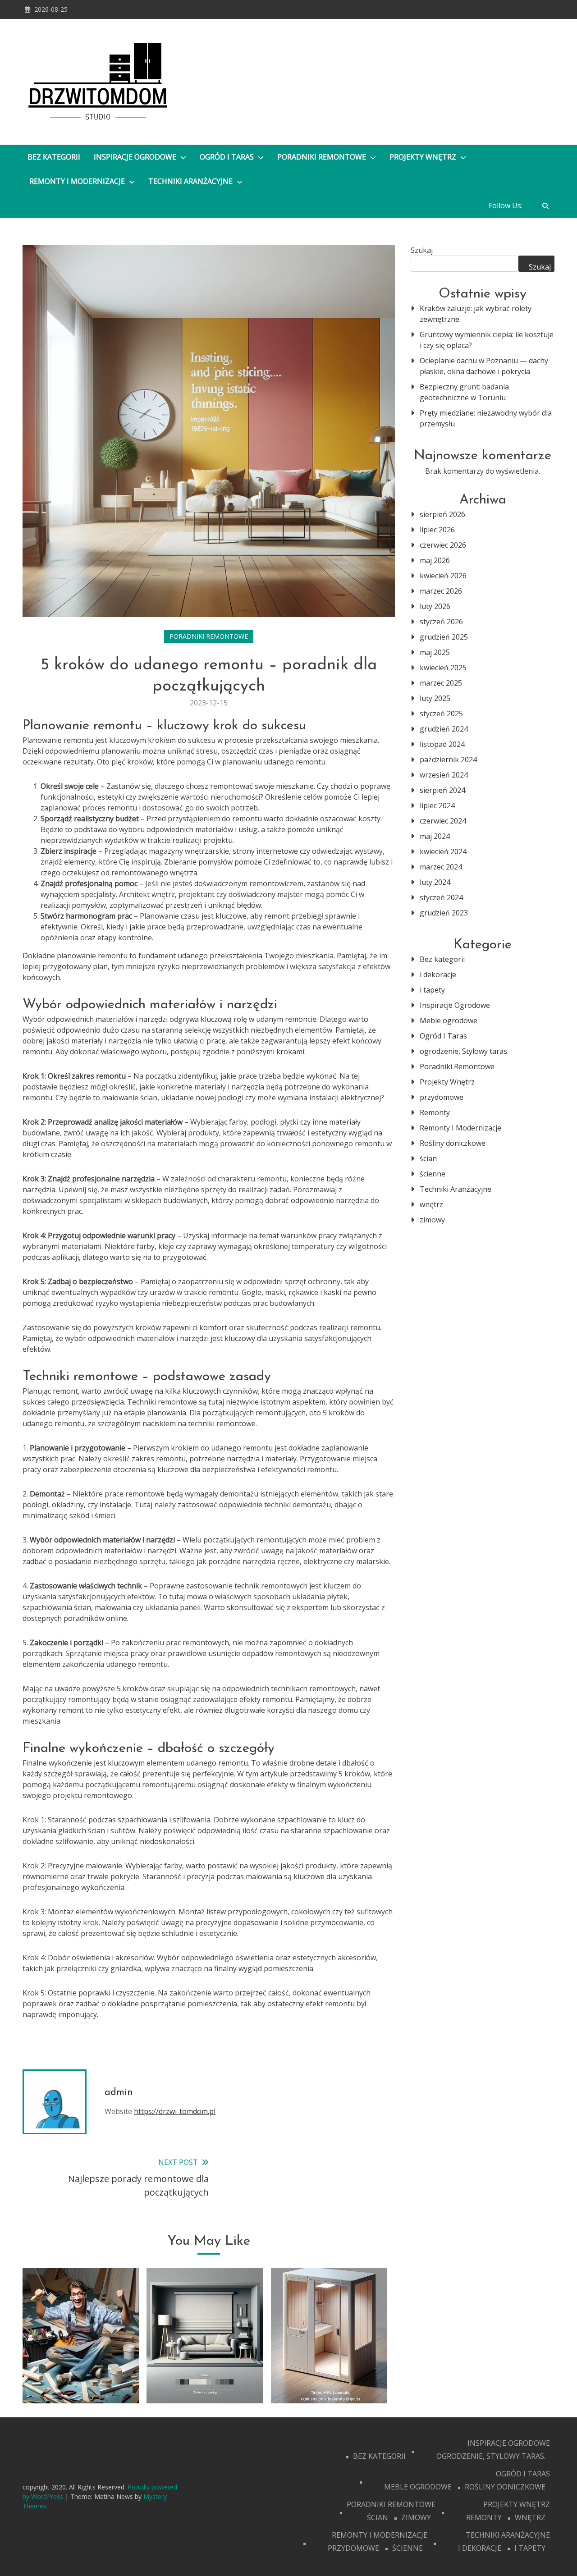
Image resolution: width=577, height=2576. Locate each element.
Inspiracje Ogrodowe (136, 157)
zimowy (432, 1220)
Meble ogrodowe (449, 1020)
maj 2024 (435, 836)
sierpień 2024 (442, 790)
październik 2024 (448, 760)
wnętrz (431, 1204)
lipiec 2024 (437, 805)
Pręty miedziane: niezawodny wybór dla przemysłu (486, 418)
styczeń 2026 (441, 622)
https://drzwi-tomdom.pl (175, 2111)
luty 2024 (435, 882)
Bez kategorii (54, 157)
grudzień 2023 (444, 913)
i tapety (432, 990)
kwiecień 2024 (443, 851)
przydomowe (442, 1097)
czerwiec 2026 (443, 545)
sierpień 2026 (442, 514)
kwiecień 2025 (443, 668)
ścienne (433, 1174)
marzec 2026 (441, 591)
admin (119, 2093)
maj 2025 (435, 652)
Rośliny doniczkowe (453, 1143)
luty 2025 (435, 698)
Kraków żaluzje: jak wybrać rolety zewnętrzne (476, 314)
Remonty (435, 1112)
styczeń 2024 (441, 897)
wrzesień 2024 (444, 775)
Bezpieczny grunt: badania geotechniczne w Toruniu (464, 392)
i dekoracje (438, 975)
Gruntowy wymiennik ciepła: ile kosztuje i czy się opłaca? (487, 340)
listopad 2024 (442, 744)
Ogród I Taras (228, 157)
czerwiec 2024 (443, 821)
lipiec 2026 (437, 530)
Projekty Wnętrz (424, 157)
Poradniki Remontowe (323, 157)
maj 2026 (435, 560)
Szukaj (422, 250)
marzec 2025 (441, 683)
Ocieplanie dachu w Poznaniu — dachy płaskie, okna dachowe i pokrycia (484, 366)
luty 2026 (435, 606)
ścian (428, 1158)
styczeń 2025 (441, 714)
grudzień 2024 (444, 729)
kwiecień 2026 (443, 576)
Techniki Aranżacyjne (191, 181)
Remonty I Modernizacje (78, 181)
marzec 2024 (441, 867)
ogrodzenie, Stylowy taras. (464, 1051)
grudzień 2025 (444, 637)
